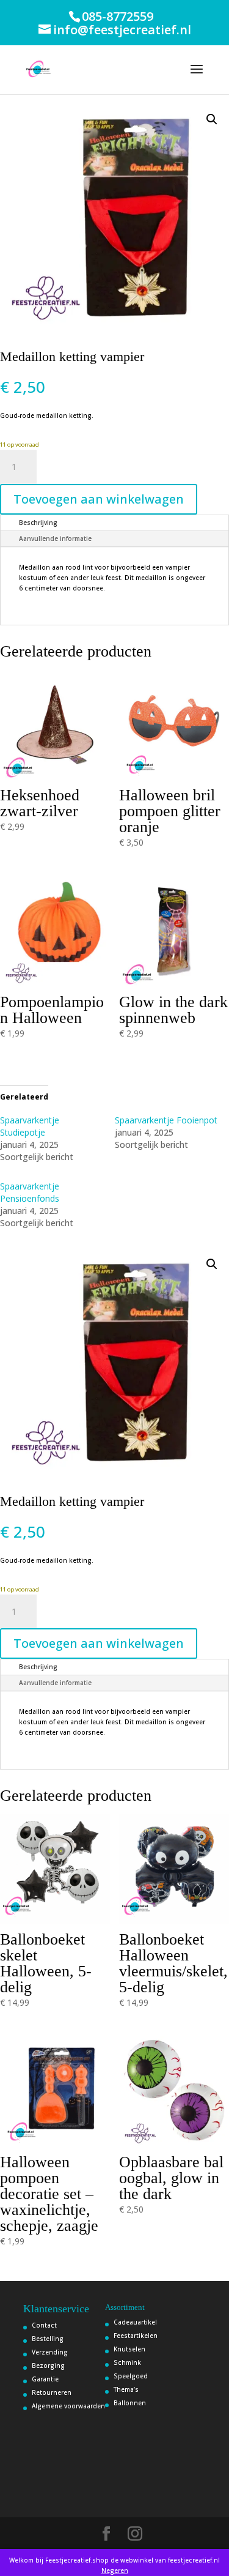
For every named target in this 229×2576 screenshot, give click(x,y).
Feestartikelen (136, 2336)
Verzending (50, 2352)
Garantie (45, 2379)
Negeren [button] (115, 2570)
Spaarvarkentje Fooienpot (166, 1120)
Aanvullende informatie (55, 538)
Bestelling (48, 2339)
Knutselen (129, 2349)
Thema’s (126, 2389)
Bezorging (48, 2366)
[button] (212, 119)
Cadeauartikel (135, 2322)
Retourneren (52, 2392)
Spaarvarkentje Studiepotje (30, 1126)
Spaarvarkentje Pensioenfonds (30, 1192)
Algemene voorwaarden (68, 2406)
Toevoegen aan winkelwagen (99, 499)
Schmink (127, 2362)
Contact (44, 2325)
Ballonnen (130, 2403)
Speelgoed (131, 2376)
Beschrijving (38, 523)
